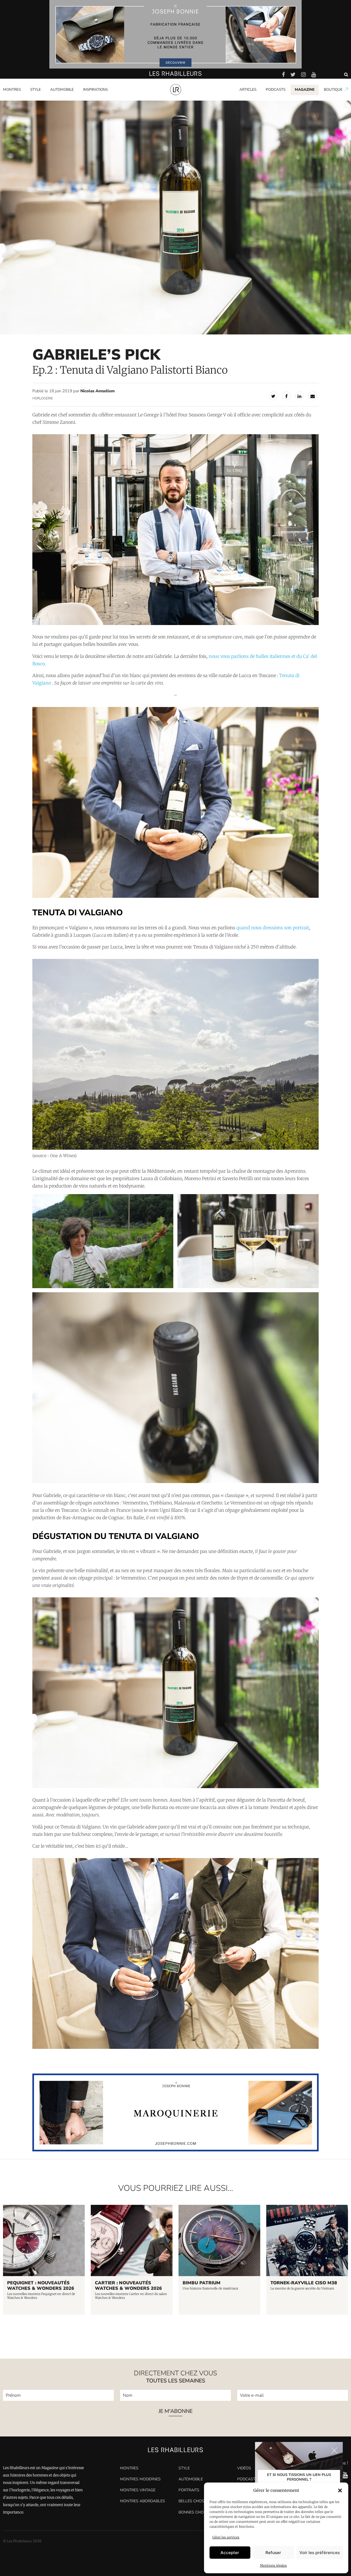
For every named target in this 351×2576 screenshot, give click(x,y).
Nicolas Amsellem (97, 391)
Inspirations (95, 90)
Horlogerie (43, 398)
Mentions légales (273, 2565)
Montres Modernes (22, 99)
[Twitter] (273, 396)
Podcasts (276, 90)
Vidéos (244, 2468)
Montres (12, 90)
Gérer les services (226, 2537)
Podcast (246, 2479)
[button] (340, 2490)
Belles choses (194, 2501)
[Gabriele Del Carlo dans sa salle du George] (175, 530)
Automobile (62, 90)
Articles (248, 90)
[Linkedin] (299, 396)
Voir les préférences (320, 2553)
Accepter (230, 2553)
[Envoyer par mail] (313, 396)
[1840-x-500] (175, 2150)
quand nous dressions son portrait (273, 928)
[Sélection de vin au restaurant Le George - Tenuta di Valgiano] (248, 1241)
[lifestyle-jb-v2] (175, 34)
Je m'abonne (175, 2412)
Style (36, 90)
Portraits (91, 99)
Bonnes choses (195, 2512)
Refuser (273, 2553)
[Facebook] (286, 396)
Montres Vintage (138, 2490)
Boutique (333, 90)
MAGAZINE (305, 90)
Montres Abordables (143, 2501)
